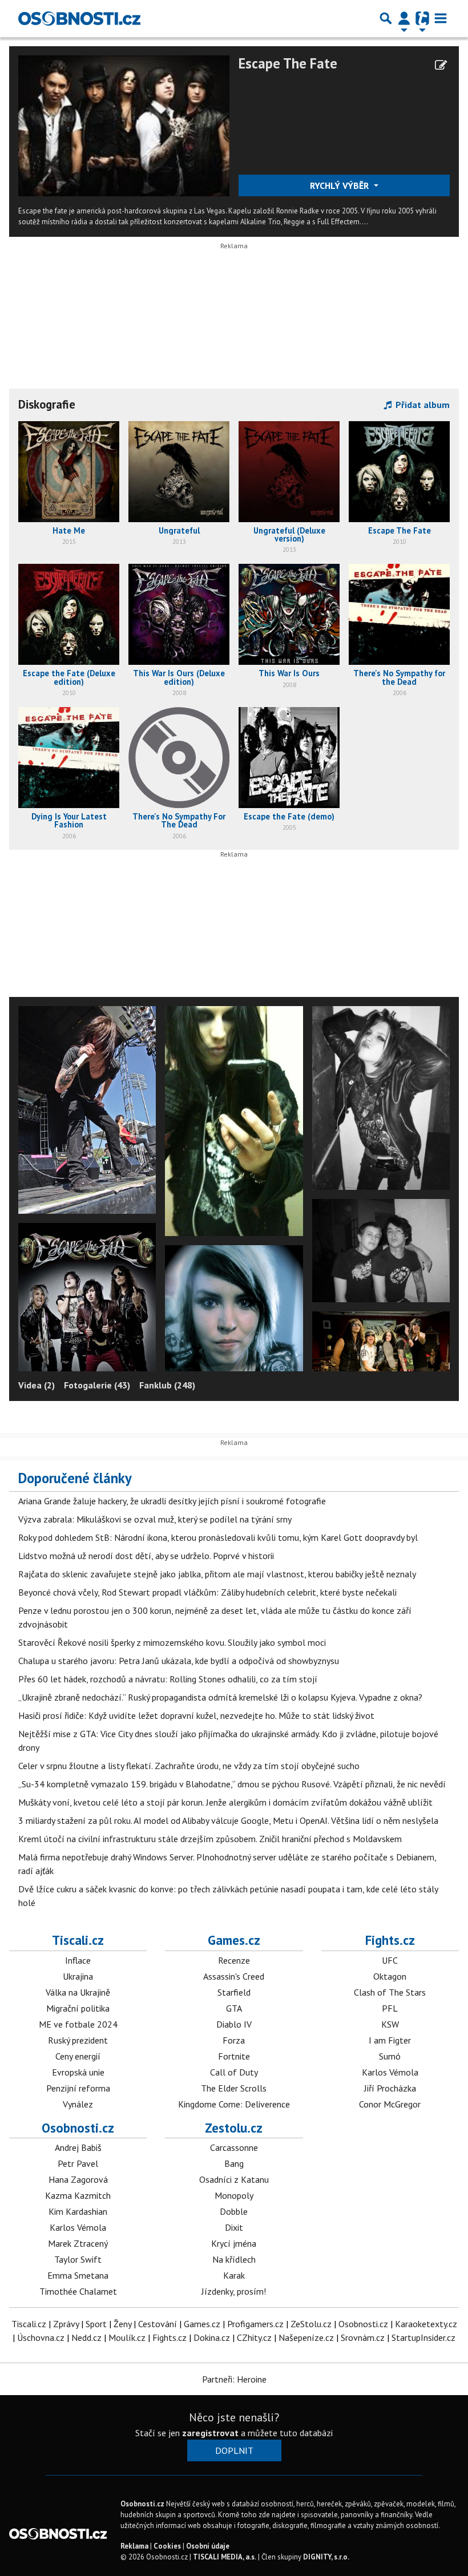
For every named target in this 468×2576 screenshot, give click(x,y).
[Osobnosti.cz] (79, 18)
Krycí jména (234, 2243)
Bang (234, 2163)
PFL (390, 2008)
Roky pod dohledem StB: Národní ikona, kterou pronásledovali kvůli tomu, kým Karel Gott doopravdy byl (218, 1537)
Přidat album (421, 405)
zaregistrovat (210, 2433)
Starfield (234, 1992)
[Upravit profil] (441, 65)
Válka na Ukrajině (78, 1992)
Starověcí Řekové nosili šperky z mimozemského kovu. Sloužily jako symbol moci (172, 1642)
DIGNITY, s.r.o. (326, 2557)
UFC (390, 1960)
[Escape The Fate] (124, 125)
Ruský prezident (78, 2040)
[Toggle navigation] (441, 18)
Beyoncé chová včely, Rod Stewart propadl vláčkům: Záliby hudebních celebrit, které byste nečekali (207, 1592)
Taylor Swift (78, 2259)
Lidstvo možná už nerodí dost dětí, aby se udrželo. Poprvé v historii (146, 1556)
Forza (234, 2040)
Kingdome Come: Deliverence (234, 2104)
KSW (390, 2024)
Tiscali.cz (78, 1940)
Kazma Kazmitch (78, 2195)
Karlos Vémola (390, 2072)
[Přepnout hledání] (386, 18)
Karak (234, 2275)
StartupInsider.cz (423, 2337)
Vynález (78, 2104)
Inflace (78, 1960)
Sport (96, 2324)
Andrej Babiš (78, 2147)
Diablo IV (234, 2024)
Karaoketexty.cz (426, 2324)
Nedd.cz (86, 2337)
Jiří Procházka (390, 2088)
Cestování (158, 2324)
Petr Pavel (78, 2163)
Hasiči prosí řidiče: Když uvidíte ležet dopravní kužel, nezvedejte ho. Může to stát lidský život (196, 1715)
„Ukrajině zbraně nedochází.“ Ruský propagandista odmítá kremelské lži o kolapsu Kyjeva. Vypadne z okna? (220, 1697)
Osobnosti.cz (78, 2128)
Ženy (122, 2324)
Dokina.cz (212, 2337)
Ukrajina (78, 1976)
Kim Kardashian (78, 2211)
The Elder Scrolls (234, 2088)
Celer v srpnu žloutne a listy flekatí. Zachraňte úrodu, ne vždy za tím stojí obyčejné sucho (189, 1766)
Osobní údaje (208, 2546)
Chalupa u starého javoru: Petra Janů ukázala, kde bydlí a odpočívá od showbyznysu (179, 1661)
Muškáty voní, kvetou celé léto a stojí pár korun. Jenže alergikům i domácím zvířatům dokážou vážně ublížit (225, 1802)
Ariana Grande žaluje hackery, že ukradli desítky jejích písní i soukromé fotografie (172, 1501)
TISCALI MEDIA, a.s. (225, 2557)
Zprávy (66, 2324)
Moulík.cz (127, 2337)
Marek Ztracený (78, 2243)
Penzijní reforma (78, 2088)
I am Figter (390, 2040)
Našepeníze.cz (306, 2337)
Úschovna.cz (41, 2337)
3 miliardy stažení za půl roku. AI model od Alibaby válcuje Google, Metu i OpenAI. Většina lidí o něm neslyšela (228, 1820)
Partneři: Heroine (234, 2379)
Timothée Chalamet (78, 2291)
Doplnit (234, 2450)
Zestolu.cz (234, 2128)
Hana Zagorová (78, 2179)
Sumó (390, 2056)
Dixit (234, 2227)
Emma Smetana (78, 2275)
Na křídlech (234, 2259)
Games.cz (234, 1940)
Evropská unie (78, 2072)
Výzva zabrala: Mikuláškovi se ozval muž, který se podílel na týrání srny (155, 1519)
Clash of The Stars (390, 1992)
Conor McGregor (390, 2104)
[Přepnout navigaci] (404, 18)
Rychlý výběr (340, 185)
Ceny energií (78, 2056)
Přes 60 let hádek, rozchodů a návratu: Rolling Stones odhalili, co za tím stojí (168, 1679)
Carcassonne (234, 2147)
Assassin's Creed (234, 1976)
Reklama (134, 2546)
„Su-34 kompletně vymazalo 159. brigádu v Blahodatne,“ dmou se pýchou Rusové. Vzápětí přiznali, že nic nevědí (232, 1784)
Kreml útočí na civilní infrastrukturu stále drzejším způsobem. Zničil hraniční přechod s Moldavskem (210, 1839)
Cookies (167, 2546)
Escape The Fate (288, 63)
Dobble (234, 2211)
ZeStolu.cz (311, 2324)
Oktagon (390, 1976)
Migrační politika (78, 2008)
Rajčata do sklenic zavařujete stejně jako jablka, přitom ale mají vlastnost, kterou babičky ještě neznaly (217, 1574)
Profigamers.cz (255, 2324)
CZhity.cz (254, 2337)
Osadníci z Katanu (234, 2179)
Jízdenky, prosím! (234, 2291)
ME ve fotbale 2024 (78, 2024)
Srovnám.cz (363, 2337)
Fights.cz (390, 1940)
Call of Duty (234, 2072)
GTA (234, 2008)
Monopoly (234, 2195)
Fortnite (234, 2056)
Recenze (234, 1960)
